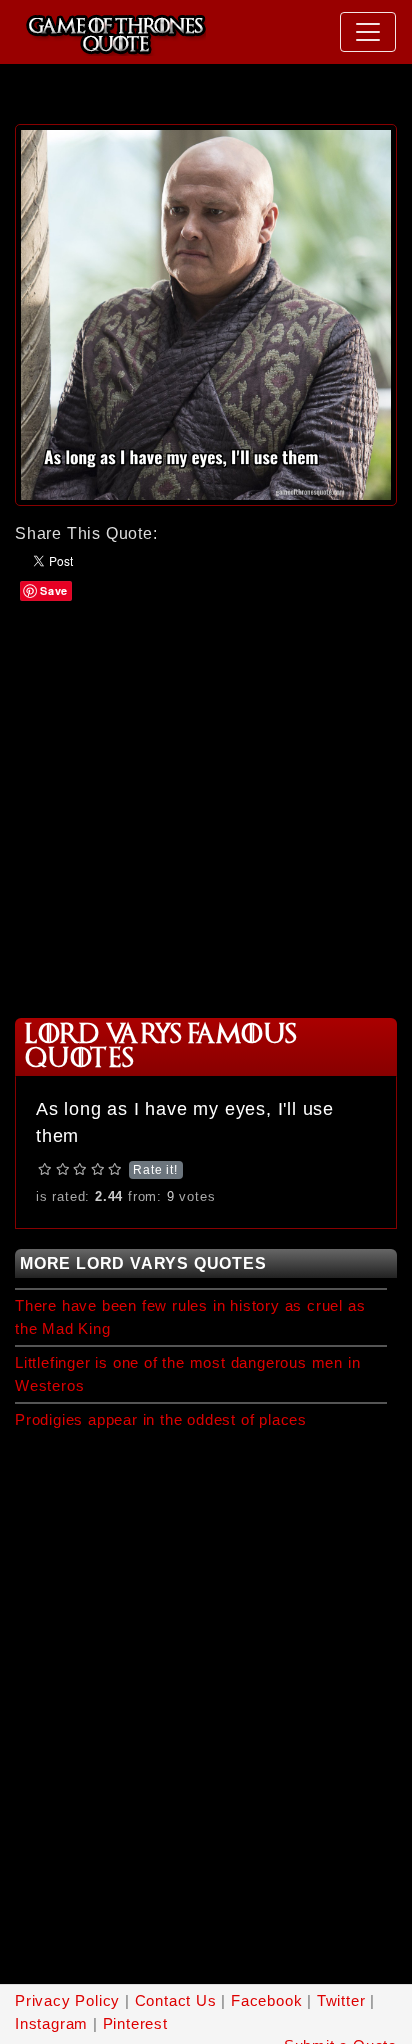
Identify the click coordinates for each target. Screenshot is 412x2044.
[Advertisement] (206, 808)
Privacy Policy (67, 2000)
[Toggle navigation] (368, 32)
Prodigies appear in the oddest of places (161, 1419)
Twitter (341, 2000)
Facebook (266, 2000)
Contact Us (176, 2000)
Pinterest (135, 2023)
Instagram (51, 2023)
